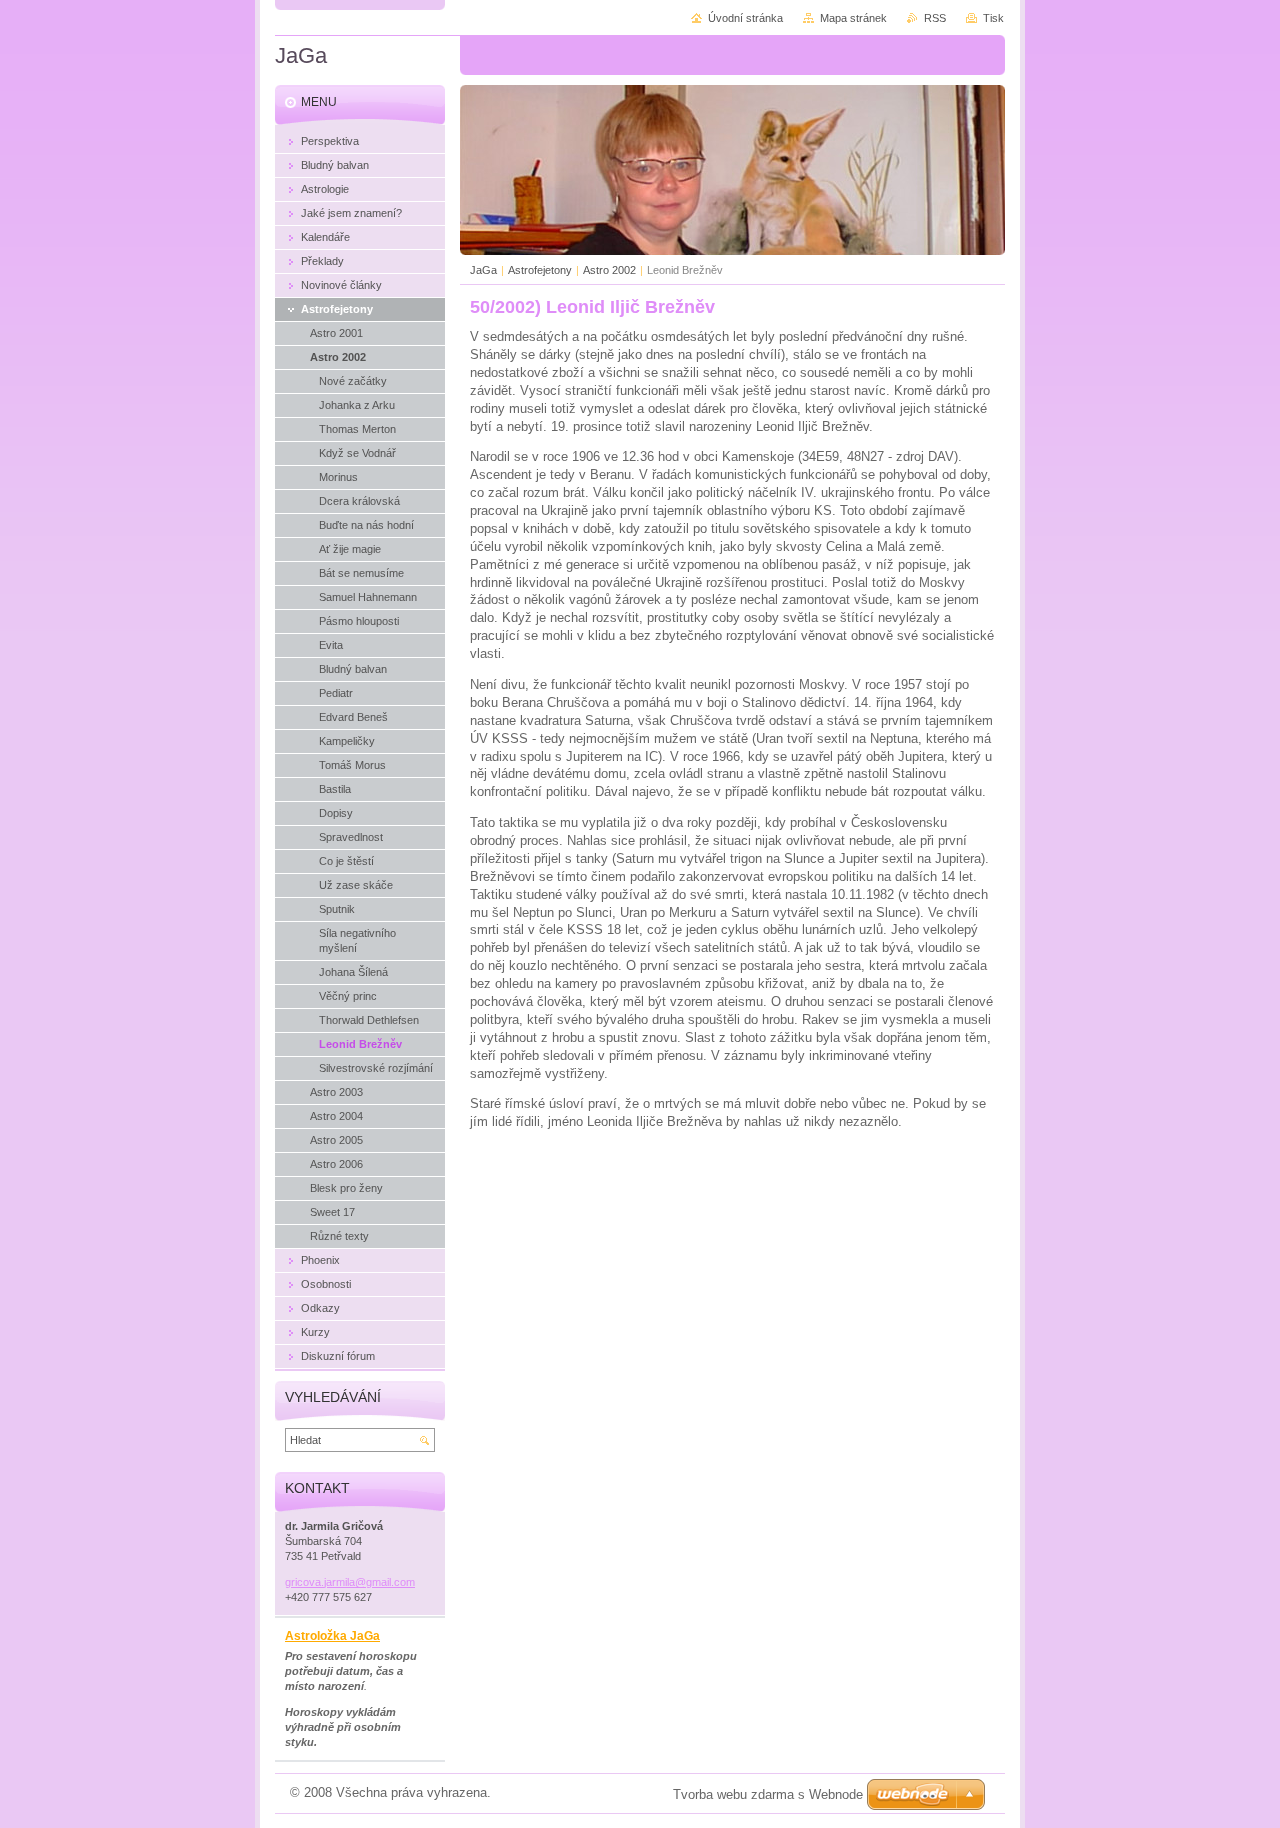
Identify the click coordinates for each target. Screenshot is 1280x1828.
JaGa (483, 270)
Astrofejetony (540, 270)
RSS (935, 18)
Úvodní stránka (745, 18)
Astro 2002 (609, 270)
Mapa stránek (853, 18)
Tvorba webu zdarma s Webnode (768, 1794)
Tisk (993, 18)
